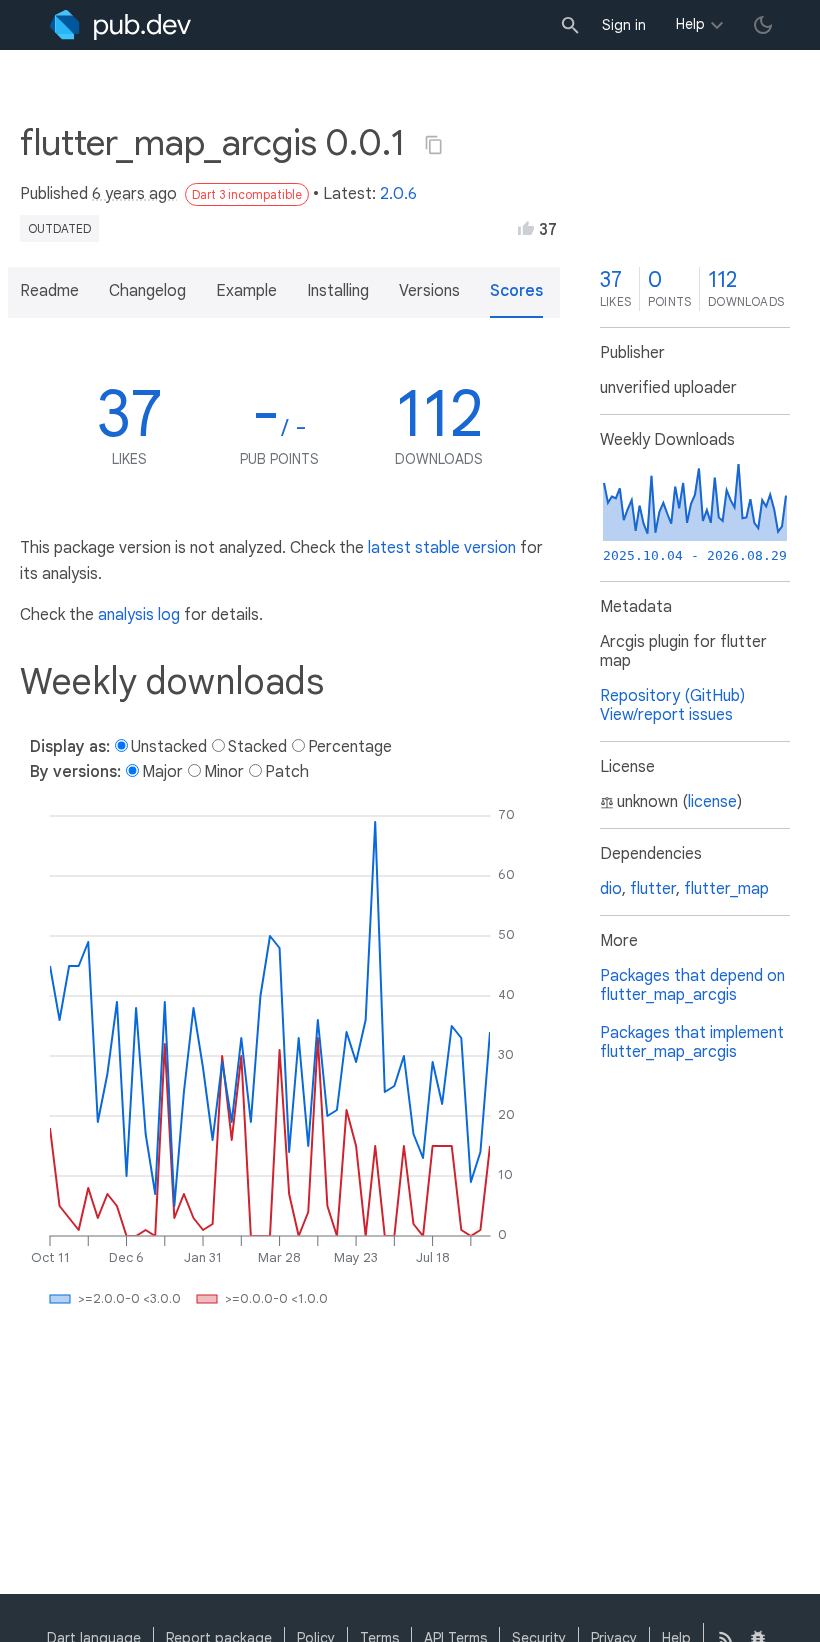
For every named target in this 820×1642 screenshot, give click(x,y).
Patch (287, 772)
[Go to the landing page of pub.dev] (120, 25)
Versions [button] (429, 291)
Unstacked (169, 747)
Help (690, 24)
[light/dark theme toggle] (763, 25)
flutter (653, 889)
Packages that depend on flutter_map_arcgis (692, 985)
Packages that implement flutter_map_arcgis (692, 1042)
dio (611, 889)
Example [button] (246, 291)
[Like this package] (526, 228)
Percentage (350, 747)
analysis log (139, 615)
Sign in (624, 25)
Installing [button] (338, 291)
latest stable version (442, 548)
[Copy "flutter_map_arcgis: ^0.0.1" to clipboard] (434, 145)
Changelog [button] (147, 291)
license (712, 802)
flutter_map (726, 889)
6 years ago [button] (134, 194)
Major (162, 772)
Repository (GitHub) (672, 696)
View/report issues (666, 715)
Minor (224, 772)
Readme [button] (49, 291)
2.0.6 (398, 194)
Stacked (257, 747)
